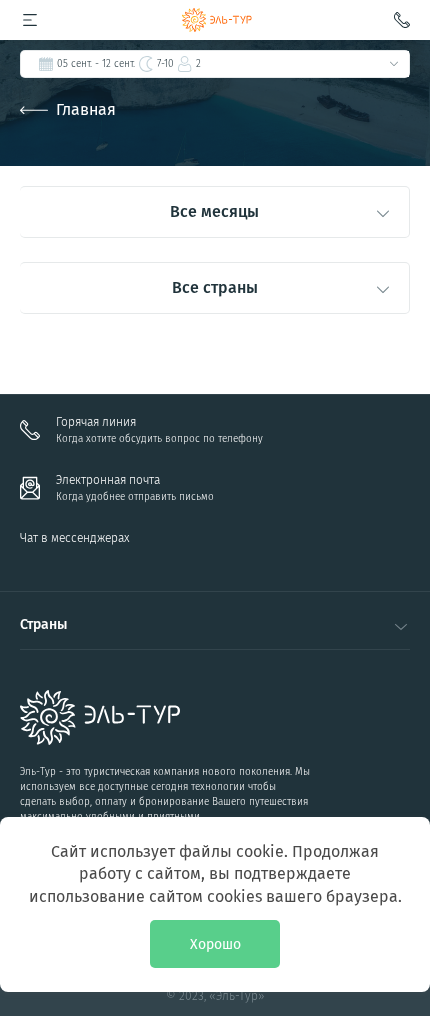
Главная (86, 109)
